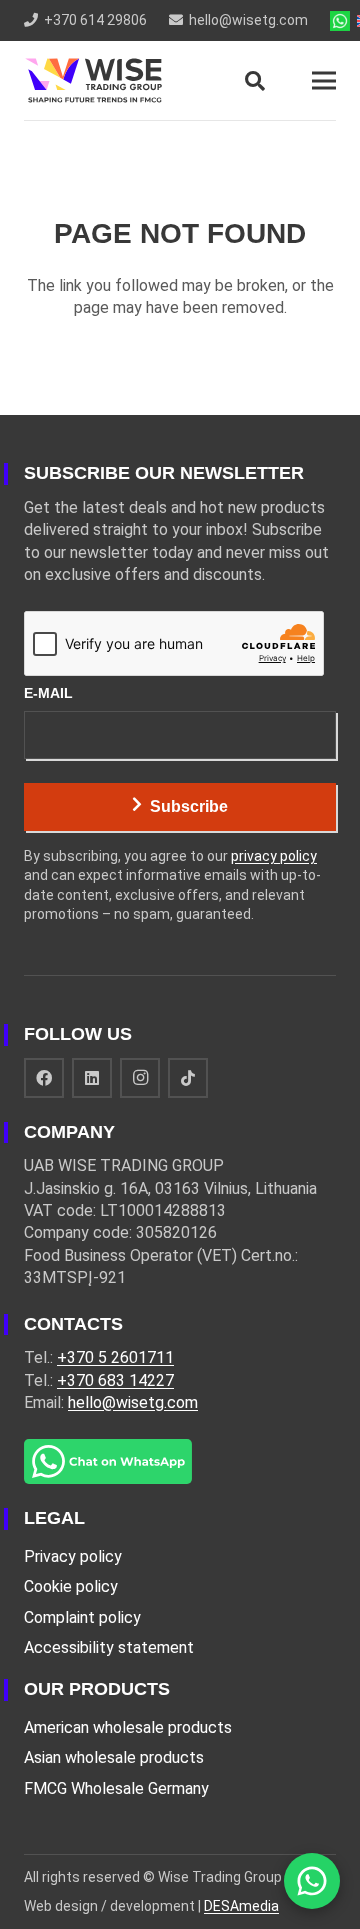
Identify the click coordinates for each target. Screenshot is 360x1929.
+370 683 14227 (115, 1380)
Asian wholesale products (114, 1757)
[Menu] (324, 81)
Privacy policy (73, 1556)
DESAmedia (241, 1906)
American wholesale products (128, 1727)
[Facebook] (44, 1078)
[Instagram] (140, 1078)
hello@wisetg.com (133, 1402)
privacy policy (274, 856)
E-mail (48, 693)
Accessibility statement (109, 1647)
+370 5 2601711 (115, 1357)
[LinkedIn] (92, 1078)
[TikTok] (188, 1078)
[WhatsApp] (312, 1881)
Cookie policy (71, 1586)
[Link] (93, 81)
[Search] (255, 81)
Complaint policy (82, 1617)
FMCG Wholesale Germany (116, 1788)
